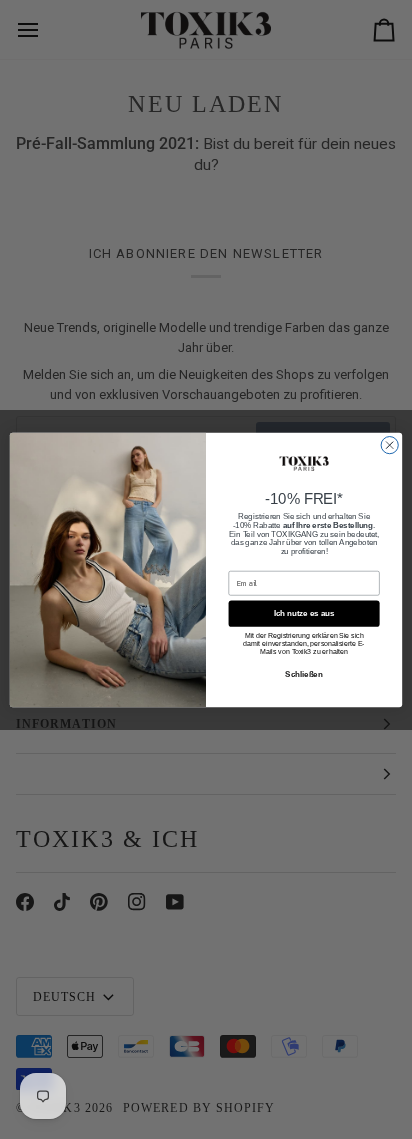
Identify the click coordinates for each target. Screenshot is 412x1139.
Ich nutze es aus (304, 613)
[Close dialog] (389, 444)
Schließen (303, 673)
